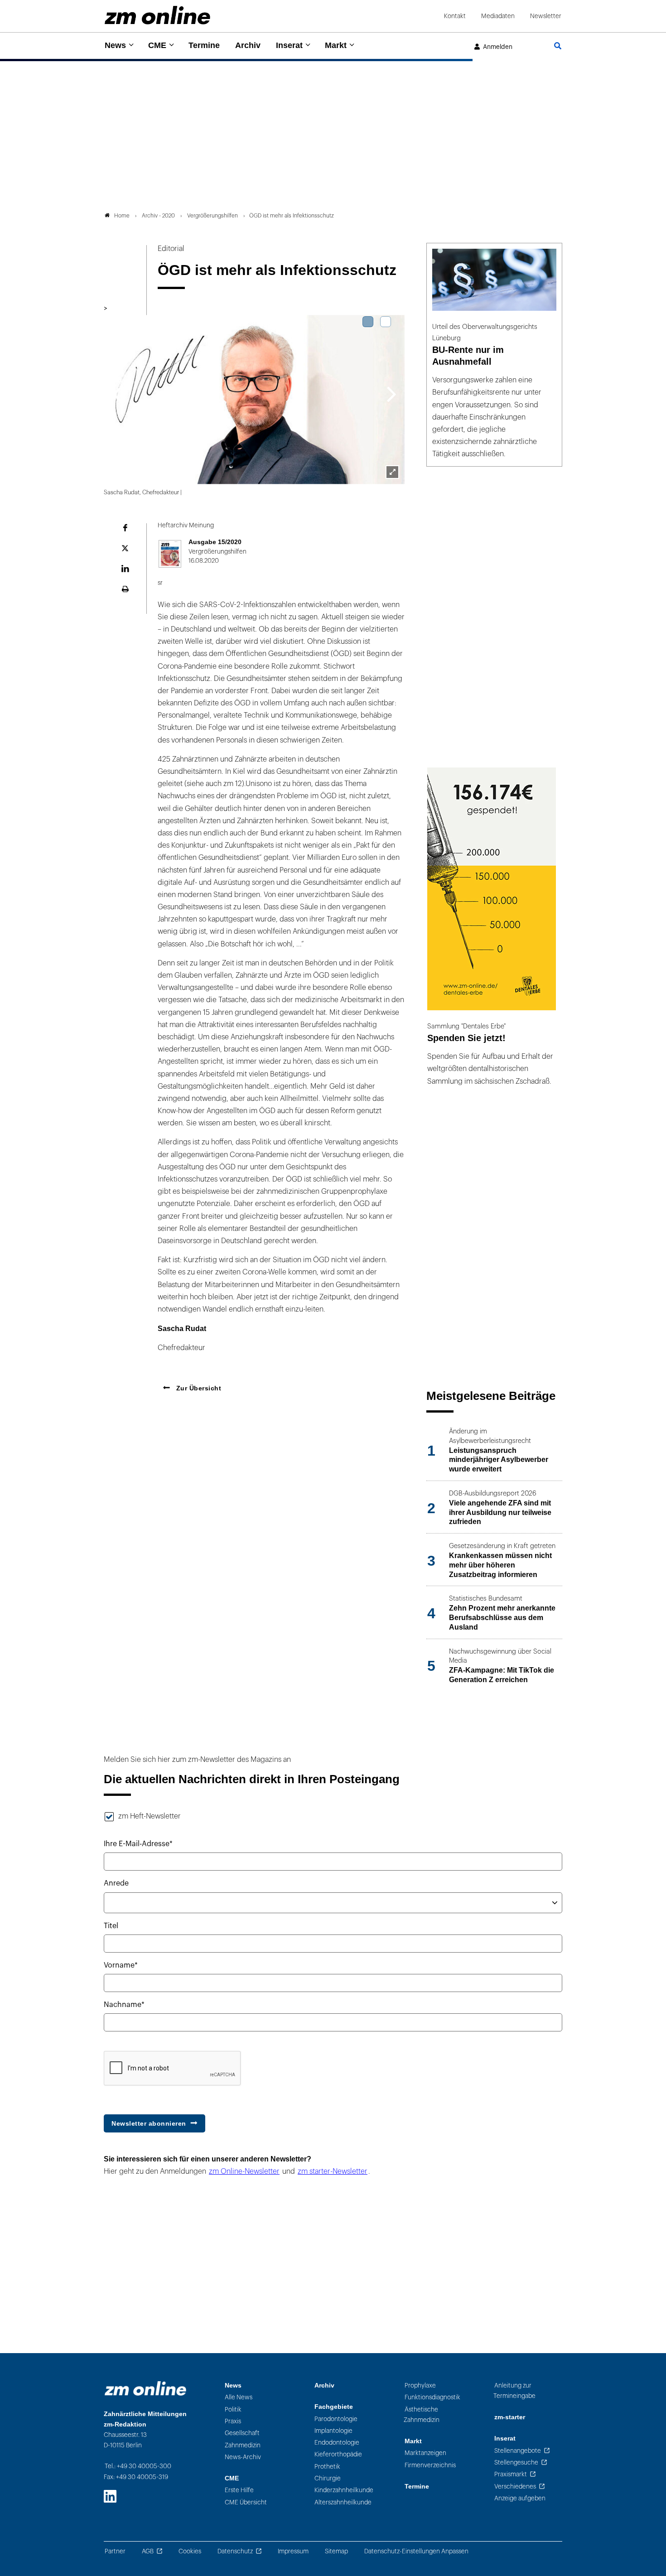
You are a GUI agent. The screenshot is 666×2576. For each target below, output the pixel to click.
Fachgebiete (334, 2407)
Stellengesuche (516, 2463)
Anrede (116, 1883)
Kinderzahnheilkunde (344, 2490)
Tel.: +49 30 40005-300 (138, 2466)
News (115, 45)
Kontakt (455, 16)
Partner (115, 2551)
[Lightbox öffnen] (392, 472)
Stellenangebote (518, 2451)
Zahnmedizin (243, 2445)
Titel (111, 1926)
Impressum (293, 2551)
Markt (336, 45)
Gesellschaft (242, 2433)
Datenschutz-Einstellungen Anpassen (416, 2551)
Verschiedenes (515, 2487)
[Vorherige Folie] (117, 393)
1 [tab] (368, 322)
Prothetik (327, 2467)
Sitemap (336, 2551)
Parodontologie (336, 2419)
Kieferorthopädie (338, 2454)
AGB (148, 2551)
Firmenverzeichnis (430, 2465)
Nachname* (124, 2005)
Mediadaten (498, 16)
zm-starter (510, 2417)
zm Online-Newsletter (244, 2171)
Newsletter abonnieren (149, 2123)
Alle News (239, 2397)
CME (157, 45)
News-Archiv (243, 2457)
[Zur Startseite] (157, 15)
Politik (233, 2410)
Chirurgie (328, 2478)
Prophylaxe (420, 2385)
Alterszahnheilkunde (343, 2502)
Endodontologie (337, 2443)
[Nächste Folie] (392, 393)
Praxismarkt (511, 2474)
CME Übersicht (246, 2502)
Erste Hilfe (239, 2490)
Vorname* (121, 1965)
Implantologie (333, 2431)
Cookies (190, 2551)
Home (122, 216)
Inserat (289, 45)
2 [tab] (386, 322)
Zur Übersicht (198, 1388)
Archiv (248, 45)
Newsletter (546, 16)
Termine (204, 45)
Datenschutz (235, 2551)
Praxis (233, 2421)
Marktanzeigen (425, 2453)
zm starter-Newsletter (333, 2171)
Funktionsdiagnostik (432, 2397)
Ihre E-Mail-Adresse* (138, 1844)
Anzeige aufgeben (520, 2498)
